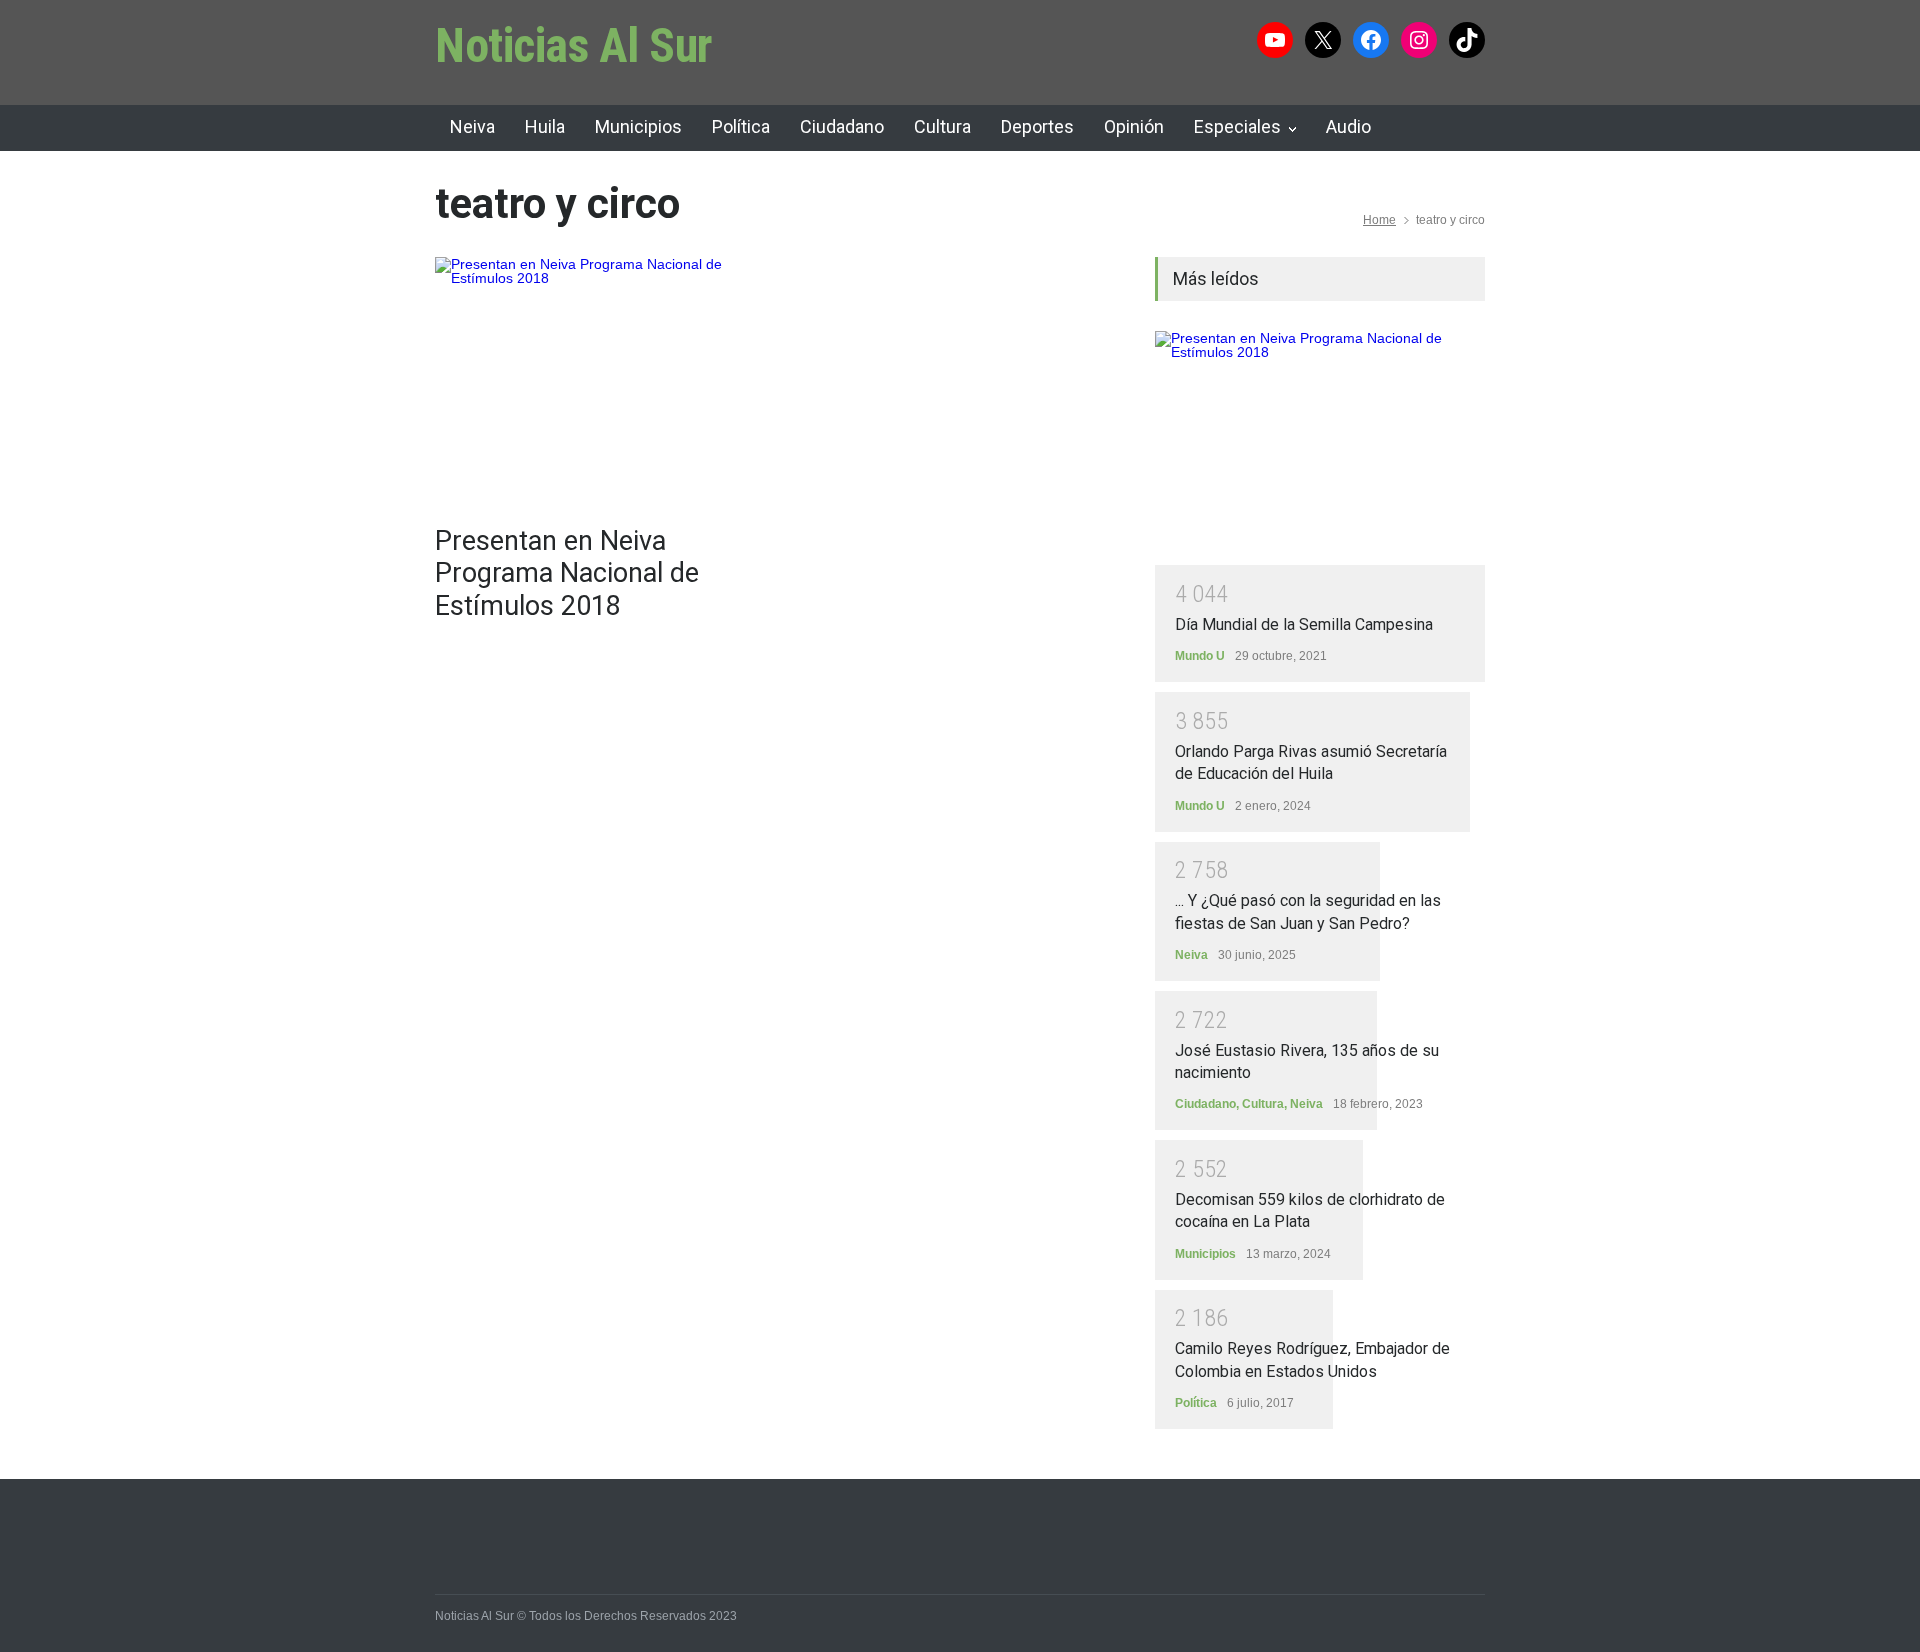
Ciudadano (842, 126)
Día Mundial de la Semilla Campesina (1304, 624)
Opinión (1134, 126)
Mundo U (1200, 656)
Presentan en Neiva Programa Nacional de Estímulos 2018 (567, 573)
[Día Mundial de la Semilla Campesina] (1320, 448)
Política (741, 126)
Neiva (472, 126)
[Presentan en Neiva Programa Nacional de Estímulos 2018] (600, 381)
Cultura (942, 126)
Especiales (1237, 126)
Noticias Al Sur (574, 45)
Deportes (1037, 126)
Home (1379, 220)
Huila (545, 126)
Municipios (638, 126)
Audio (1348, 126)
